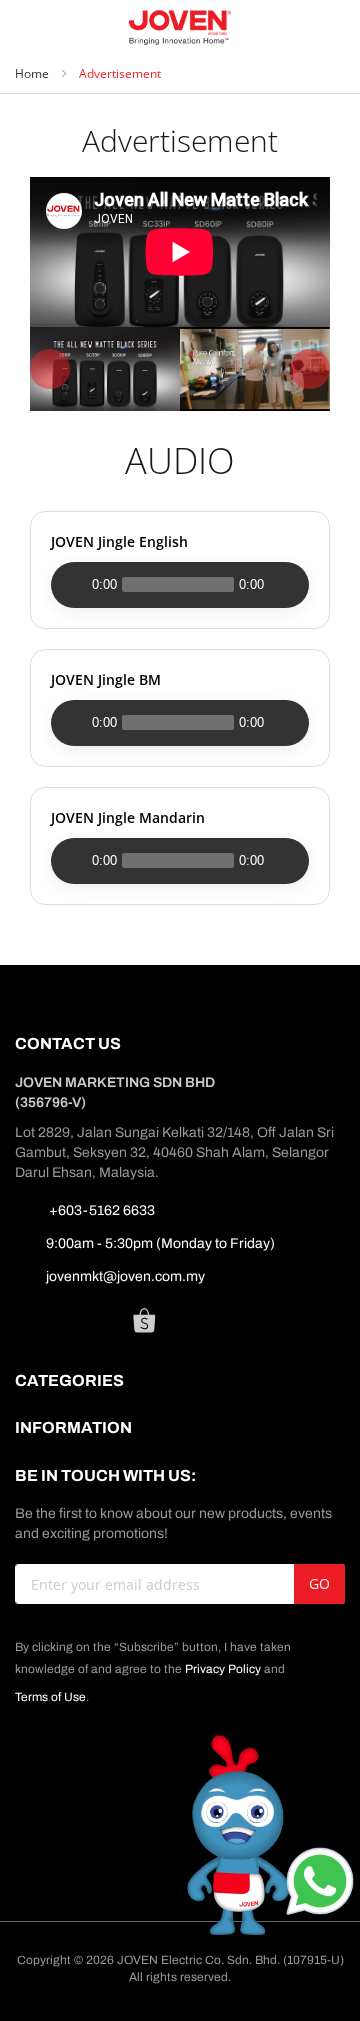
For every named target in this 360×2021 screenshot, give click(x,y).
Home (33, 73)
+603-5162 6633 (100, 1210)
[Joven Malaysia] (180, 27)
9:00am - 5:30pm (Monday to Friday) (160, 1243)
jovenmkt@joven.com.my (125, 1276)
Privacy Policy (223, 1669)
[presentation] (50, 369)
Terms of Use (50, 1697)
